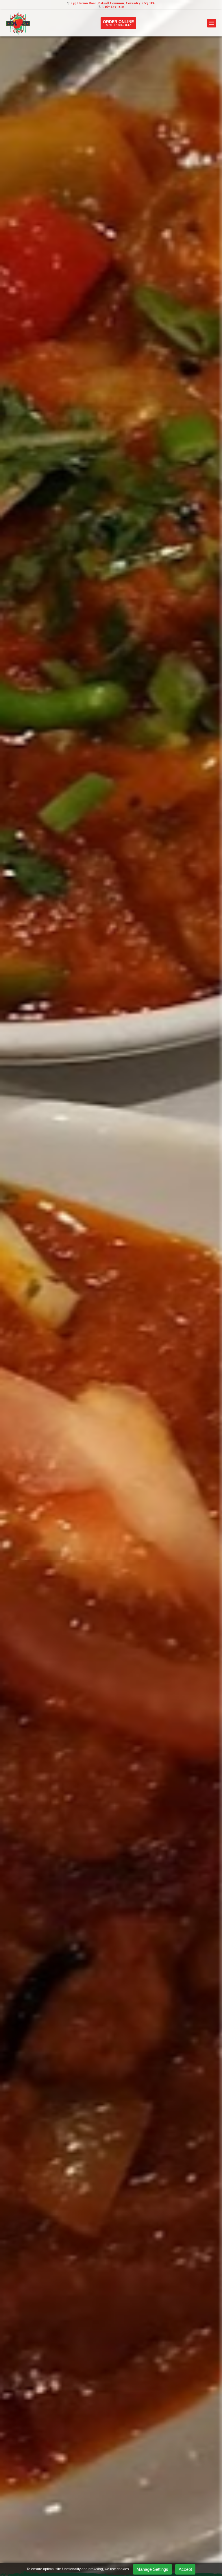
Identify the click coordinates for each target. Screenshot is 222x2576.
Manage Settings (152, 2569)
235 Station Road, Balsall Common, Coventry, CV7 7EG (113, 3)
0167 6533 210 (113, 7)
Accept (185, 2569)
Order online (118, 23)
